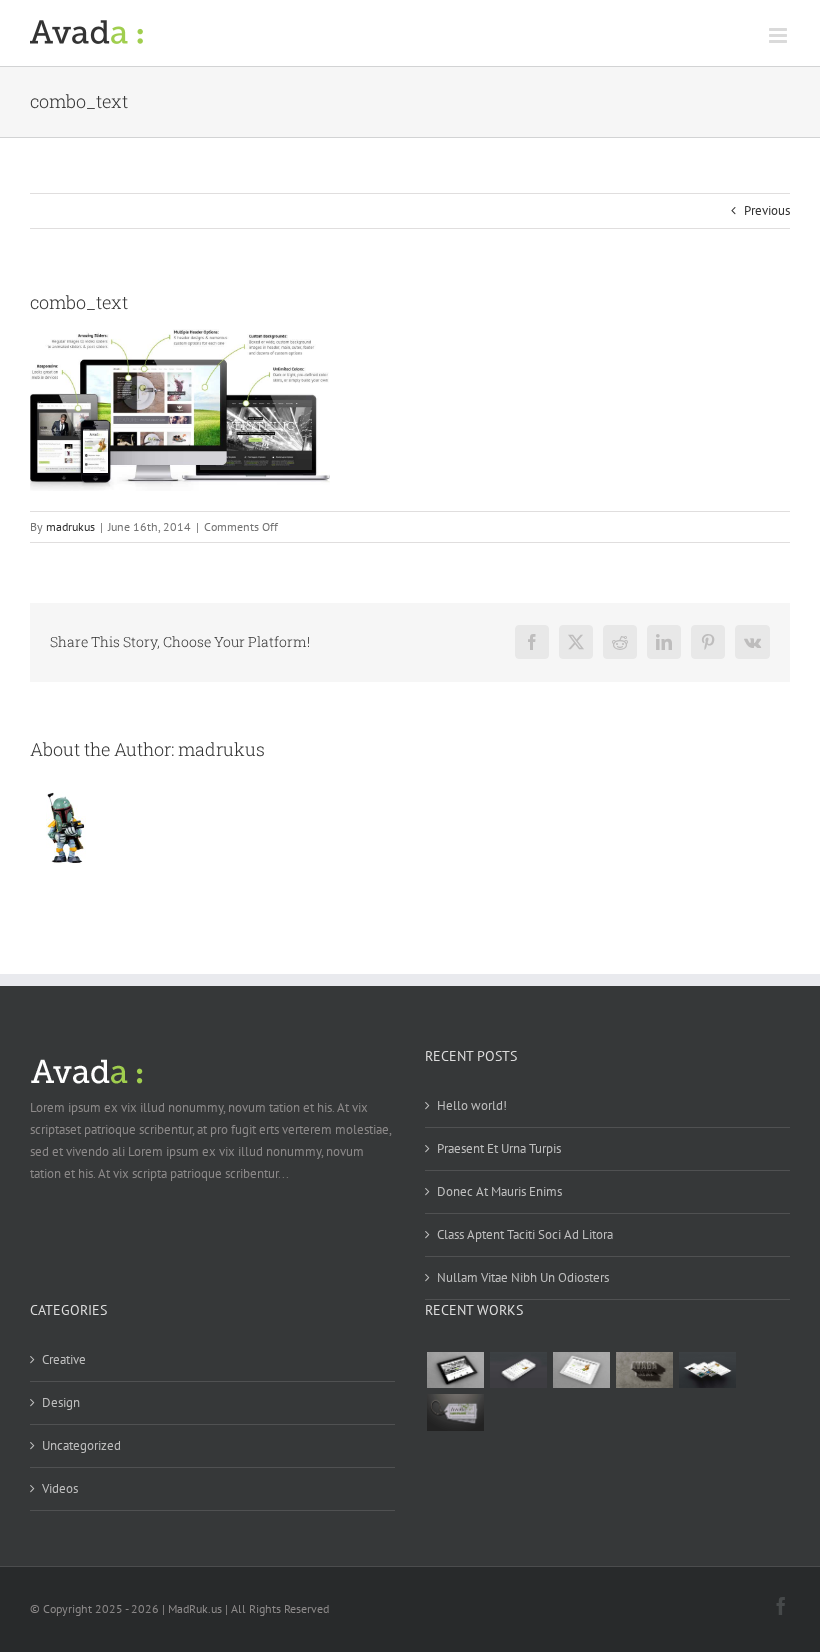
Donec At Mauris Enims (499, 1191)
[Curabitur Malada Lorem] (707, 1370)
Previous (767, 210)
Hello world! (472, 1105)
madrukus (70, 526)
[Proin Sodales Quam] (581, 1370)
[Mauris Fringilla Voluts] (518, 1370)
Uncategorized (81, 1445)
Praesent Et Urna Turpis (499, 1148)
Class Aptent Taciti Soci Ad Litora (525, 1234)
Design (61, 1402)
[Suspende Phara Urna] (455, 1412)
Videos (60, 1488)
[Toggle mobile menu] (779, 35)
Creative (64, 1359)
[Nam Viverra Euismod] (644, 1370)
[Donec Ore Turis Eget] (455, 1370)
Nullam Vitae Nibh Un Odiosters (523, 1277)
